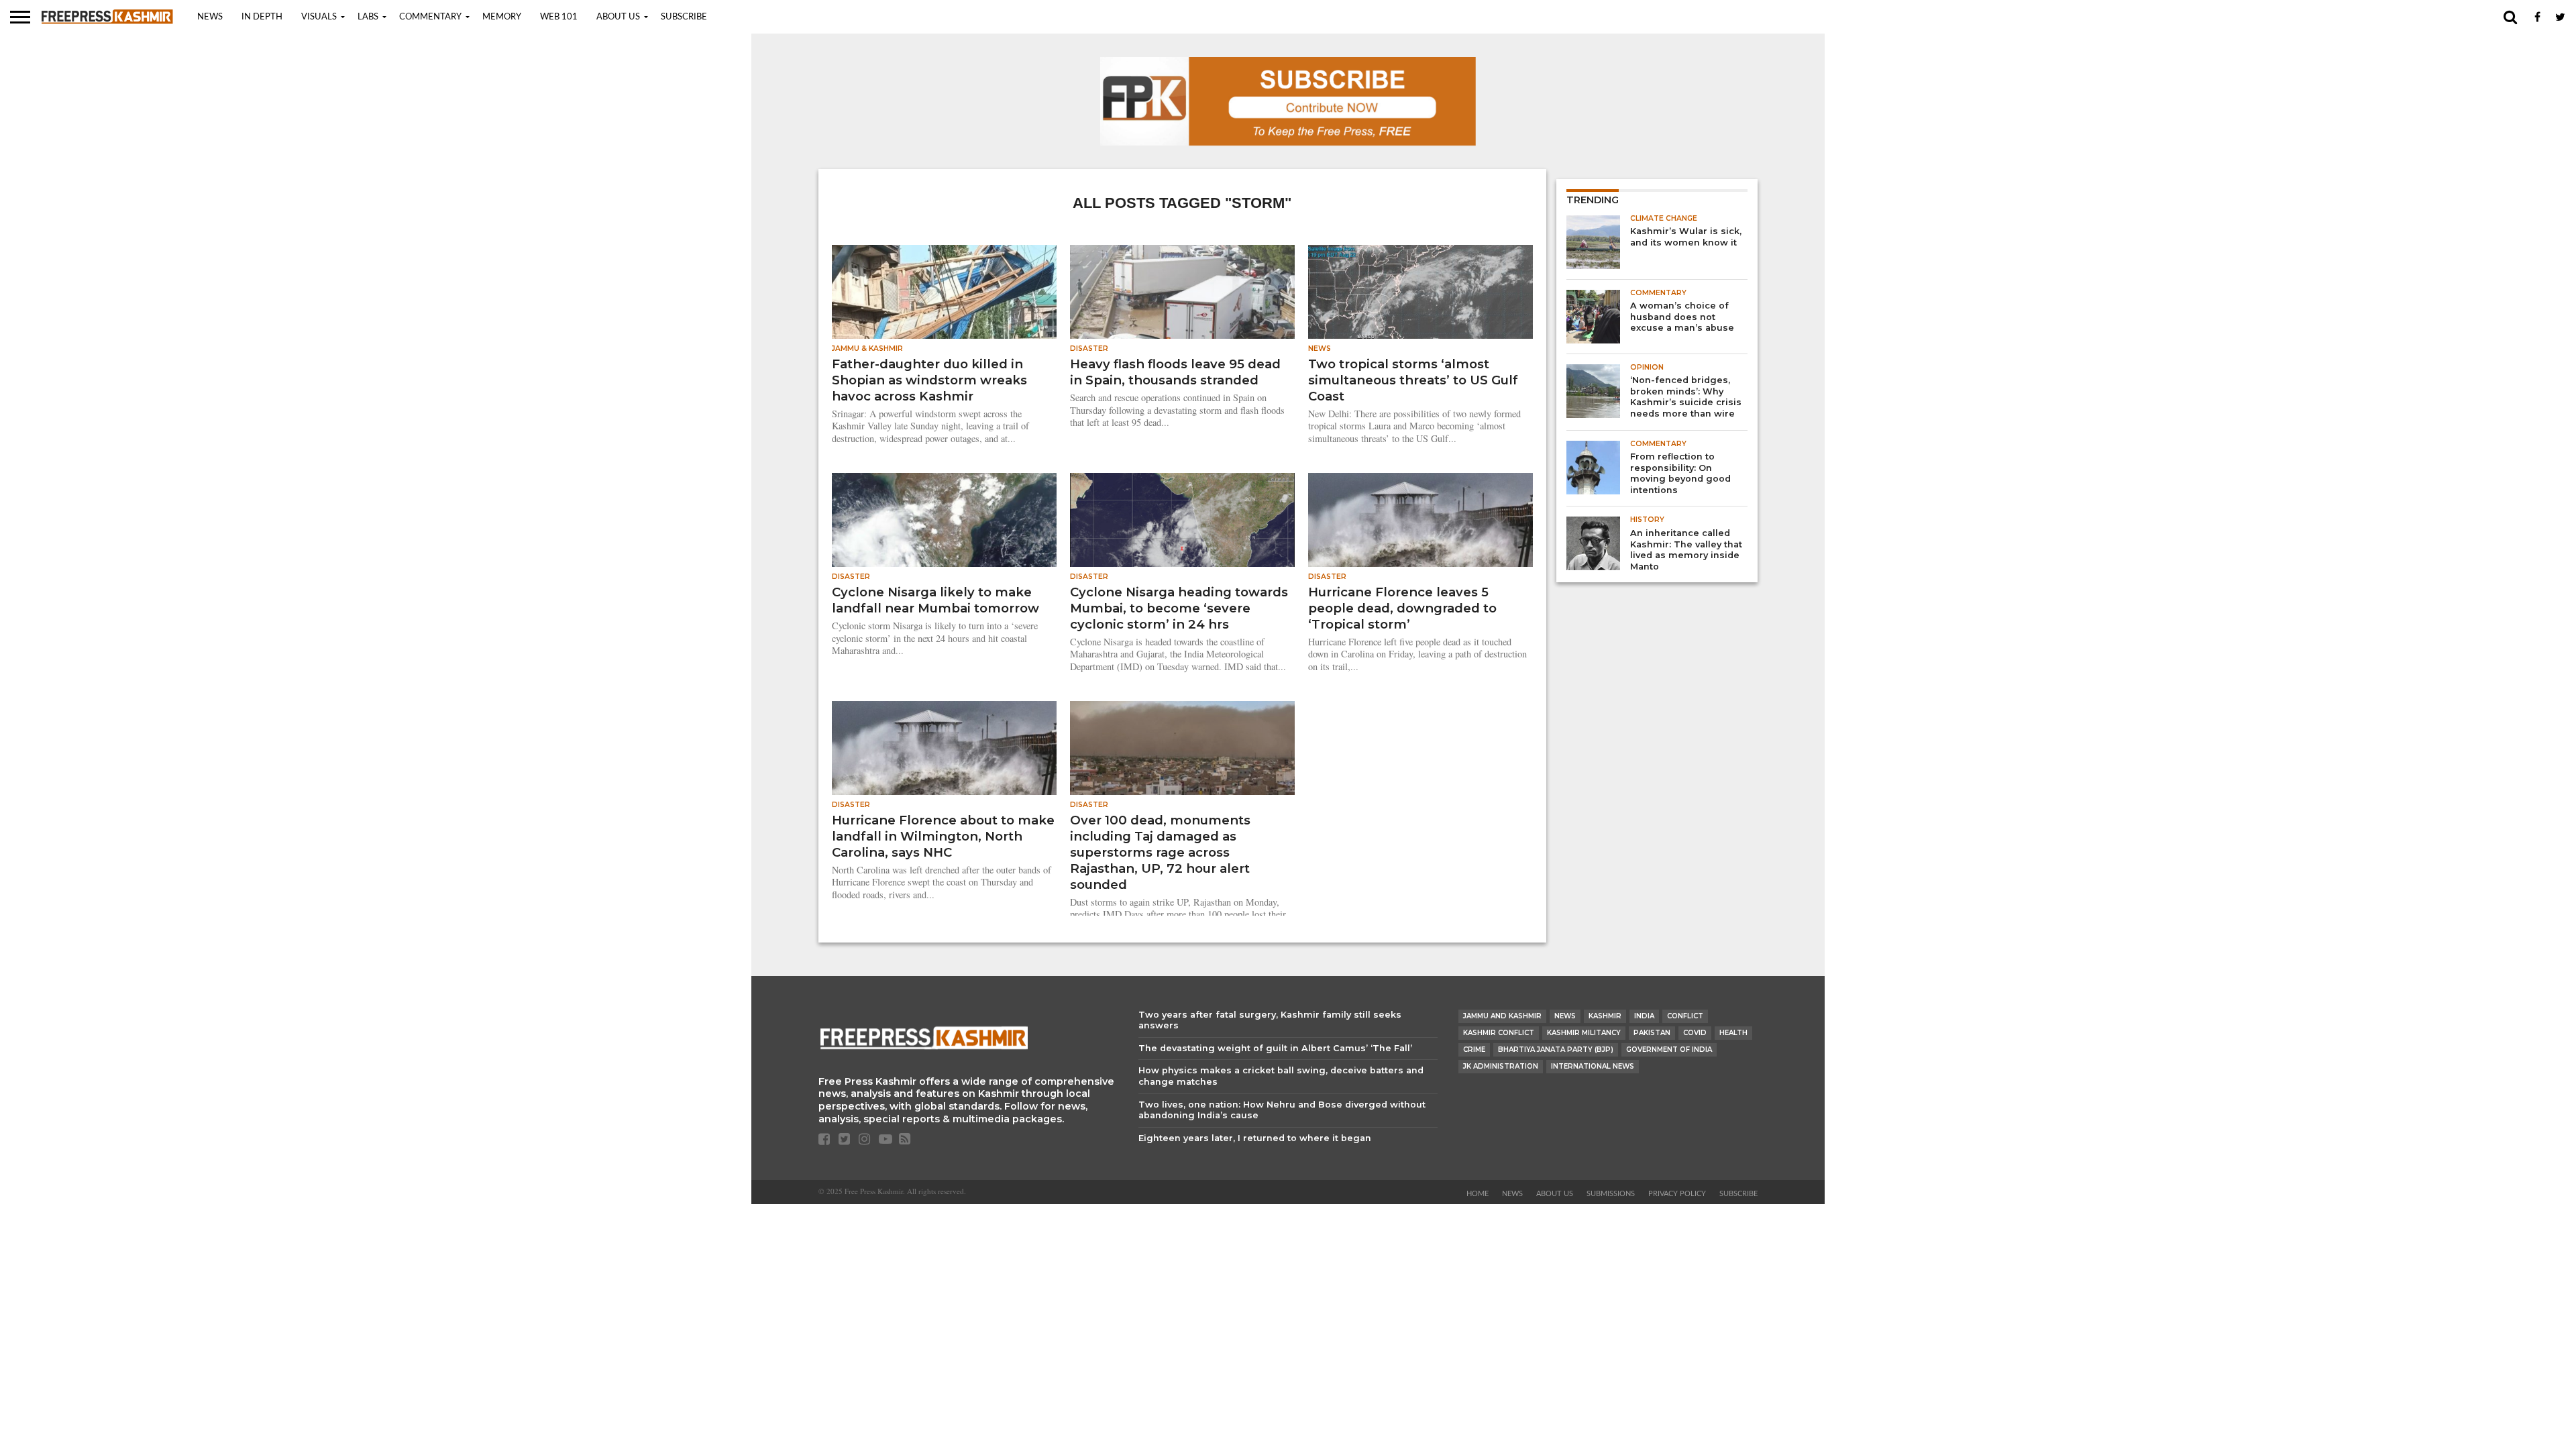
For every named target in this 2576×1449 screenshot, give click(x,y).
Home (1478, 1194)
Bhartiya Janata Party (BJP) (1556, 1050)
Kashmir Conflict (1499, 1033)
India (1644, 1016)
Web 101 (559, 17)
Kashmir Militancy (1584, 1033)
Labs (368, 17)
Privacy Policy (1677, 1194)
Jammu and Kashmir (1502, 1016)
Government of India (1669, 1050)
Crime (1474, 1050)
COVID (1695, 1033)
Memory (502, 17)
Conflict (1685, 1016)
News (210, 17)
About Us (618, 17)
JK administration (1501, 1066)
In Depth (262, 17)
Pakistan (1652, 1033)
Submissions (1611, 1194)
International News (1593, 1066)
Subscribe (684, 17)
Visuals (319, 17)
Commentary (430, 17)
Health (1733, 1033)
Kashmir (1605, 1016)
